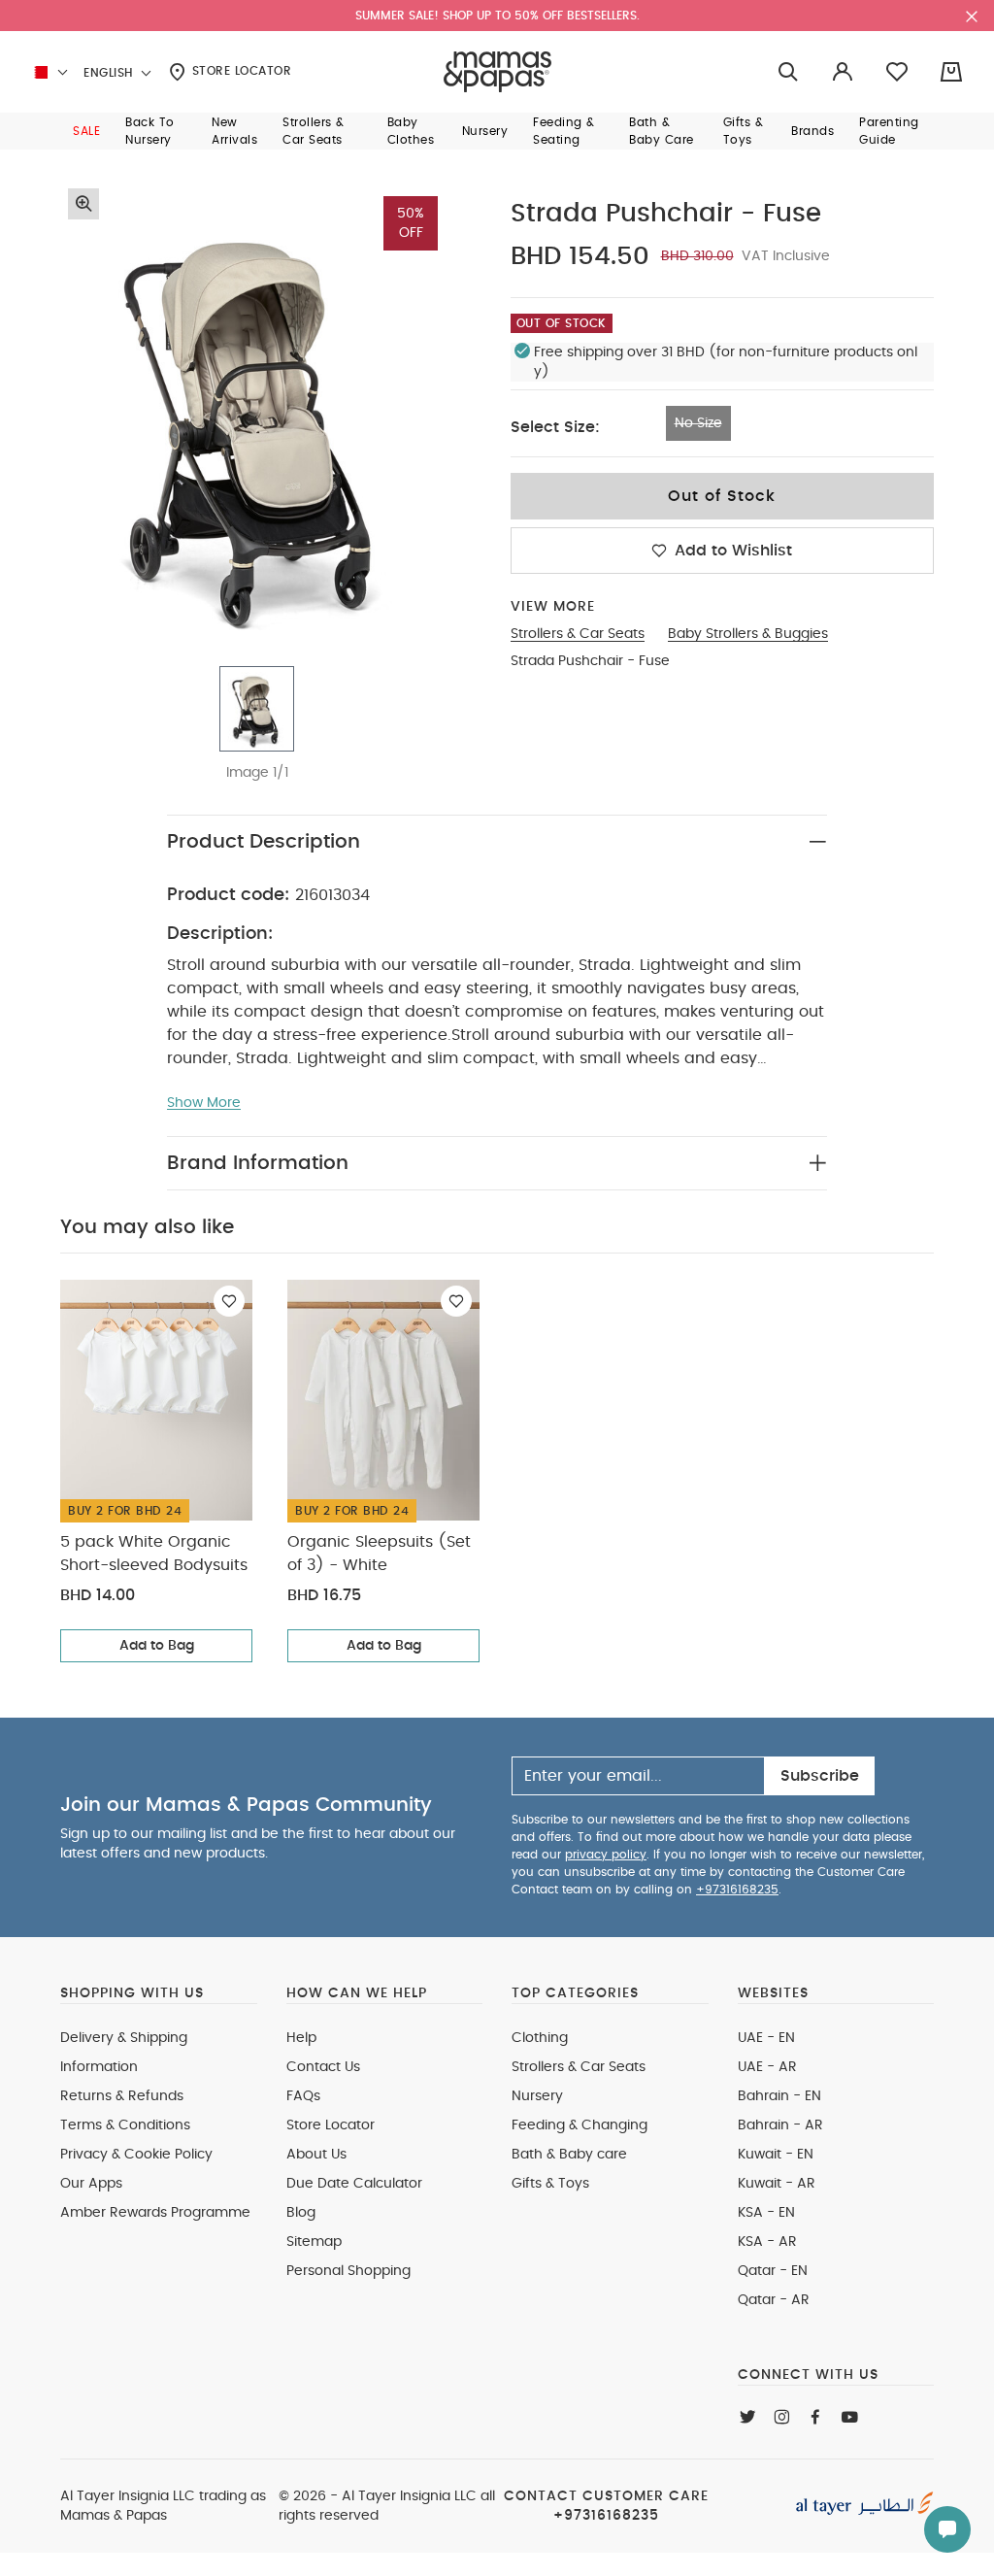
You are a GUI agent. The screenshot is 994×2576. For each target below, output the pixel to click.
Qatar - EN (773, 2271)
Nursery (537, 2096)
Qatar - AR (774, 2300)
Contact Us (323, 2067)
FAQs (303, 2096)
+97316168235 (737, 1890)
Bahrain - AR (780, 2125)
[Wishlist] (229, 1301)
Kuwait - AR (777, 2184)
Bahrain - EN (779, 2096)
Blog (301, 2213)
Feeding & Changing (580, 2125)
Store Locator (239, 71)
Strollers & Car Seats (579, 2067)
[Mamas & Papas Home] (497, 72)
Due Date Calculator (354, 2184)
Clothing (540, 2038)
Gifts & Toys (550, 2184)
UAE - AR (767, 2067)
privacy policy (606, 1855)
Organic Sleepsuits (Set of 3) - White (379, 1554)
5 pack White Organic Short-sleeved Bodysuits (154, 1554)
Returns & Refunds (122, 2096)
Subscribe (820, 1776)
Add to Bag (157, 1646)
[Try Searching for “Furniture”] (788, 72)
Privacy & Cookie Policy (136, 2155)
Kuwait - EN (776, 2155)
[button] (86, 131)
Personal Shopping (348, 2271)
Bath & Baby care (569, 2155)
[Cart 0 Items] (951, 72)
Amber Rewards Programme (155, 2213)
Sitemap (314, 2242)
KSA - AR (767, 2242)
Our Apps (91, 2184)
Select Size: (555, 427)
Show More (204, 1103)
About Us (316, 2155)
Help (301, 2038)
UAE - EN (766, 2038)
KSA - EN (766, 2213)
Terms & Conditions (125, 2125)
